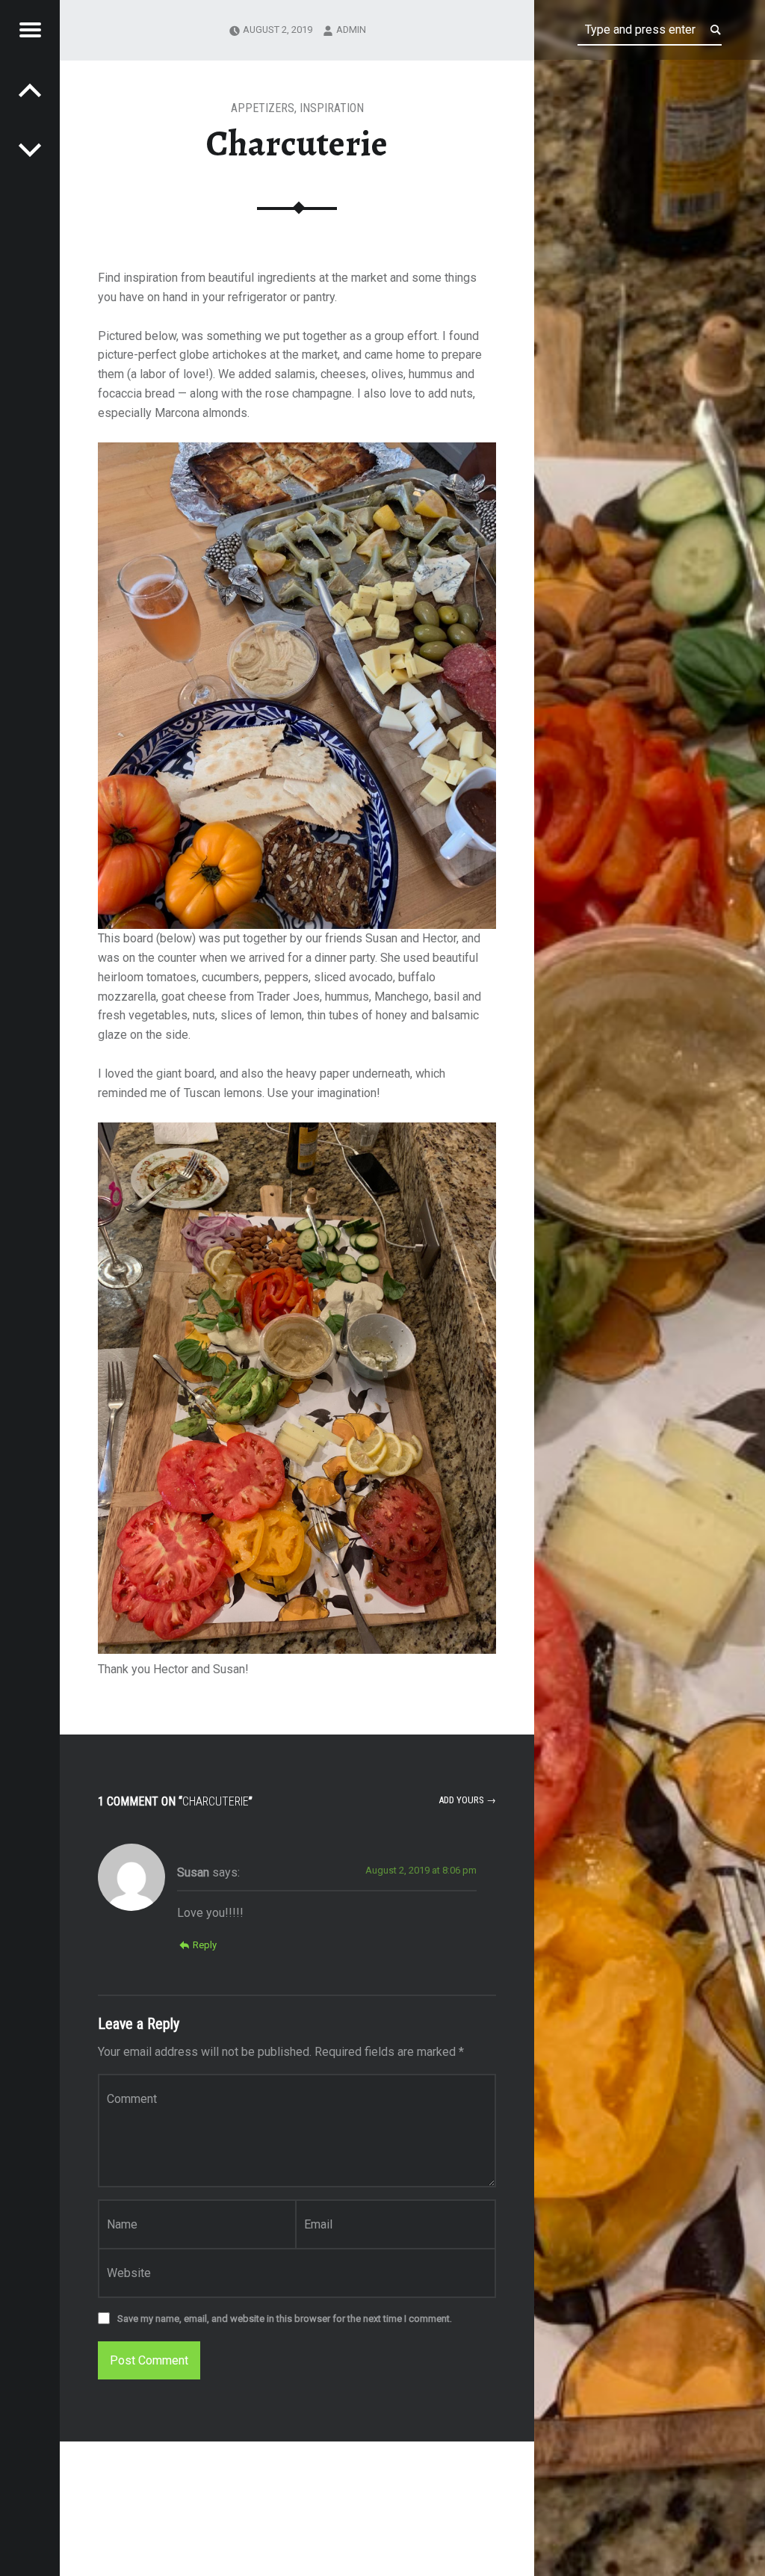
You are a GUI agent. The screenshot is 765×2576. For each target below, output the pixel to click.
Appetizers (263, 108)
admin (351, 30)
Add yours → (467, 1800)
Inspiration (332, 108)
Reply (205, 1945)
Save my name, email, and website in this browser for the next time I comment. (285, 2319)
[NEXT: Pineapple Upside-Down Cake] (30, 90)
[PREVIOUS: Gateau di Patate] (30, 149)
